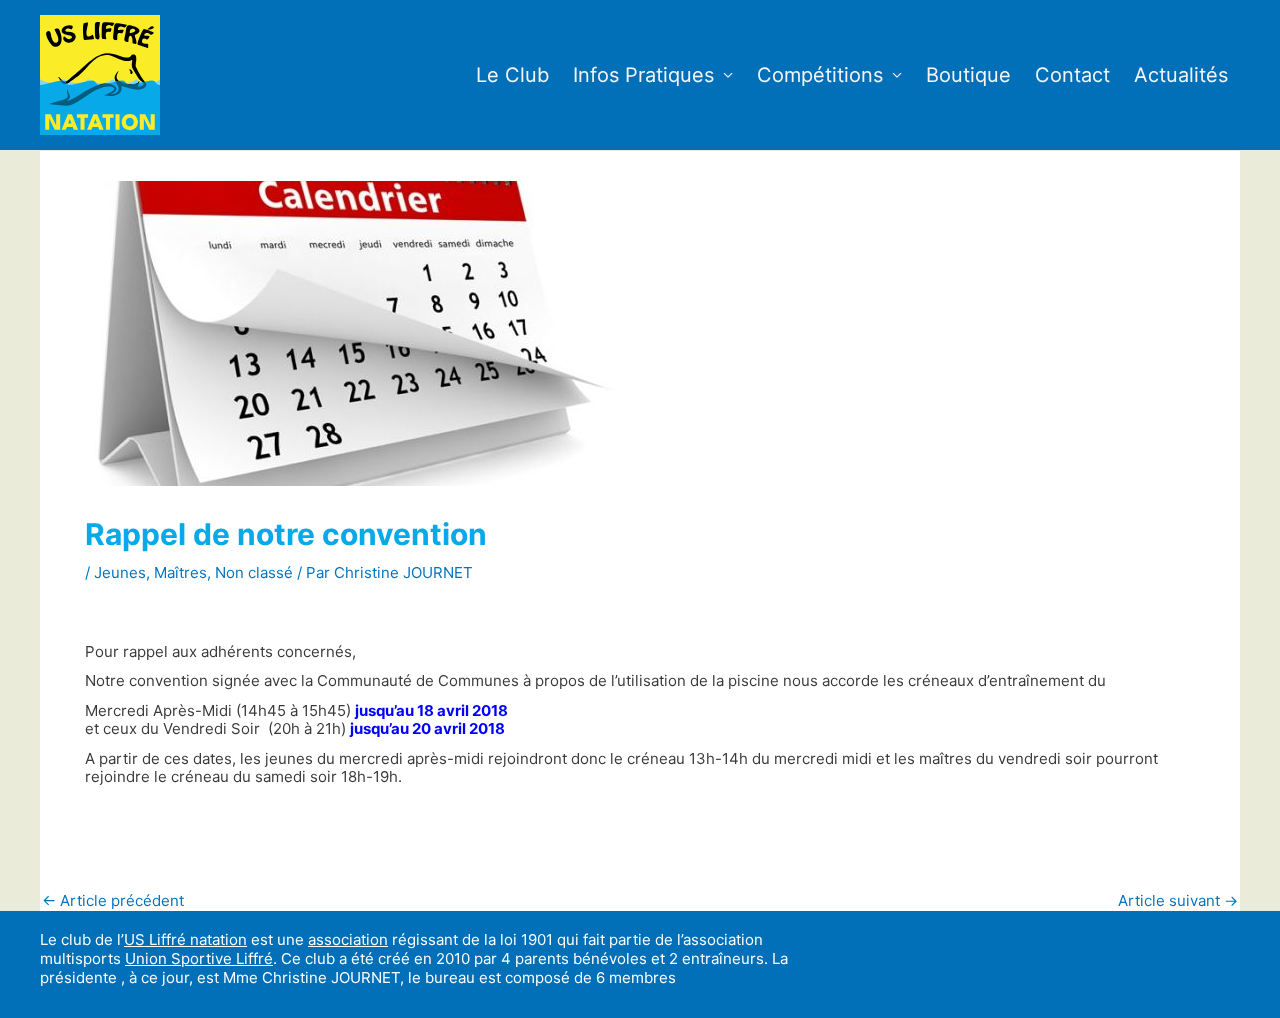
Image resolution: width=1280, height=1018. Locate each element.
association (348, 939)
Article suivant (1178, 900)
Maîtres (180, 572)
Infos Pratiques (643, 75)
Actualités (1181, 75)
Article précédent (113, 900)
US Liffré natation (185, 939)
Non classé (254, 572)
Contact (1072, 75)
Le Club (512, 75)
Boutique (968, 75)
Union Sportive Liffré (199, 958)
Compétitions (820, 75)
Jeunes (120, 572)
